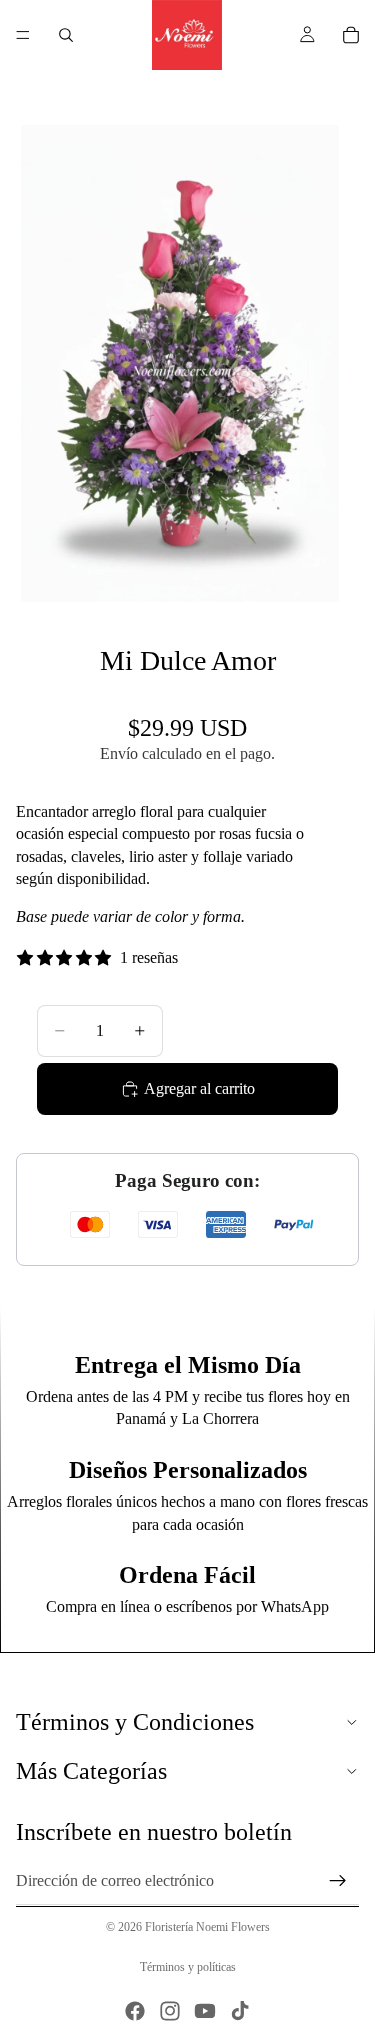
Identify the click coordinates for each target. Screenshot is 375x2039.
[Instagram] (170, 2011)
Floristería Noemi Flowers (207, 1927)
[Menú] (23, 35)
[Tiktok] (240, 2011)
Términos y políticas (188, 1967)
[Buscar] (66, 35)
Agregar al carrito (199, 1088)
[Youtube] (205, 2011)
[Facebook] (135, 2011)
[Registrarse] (338, 1881)
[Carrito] (351, 35)
